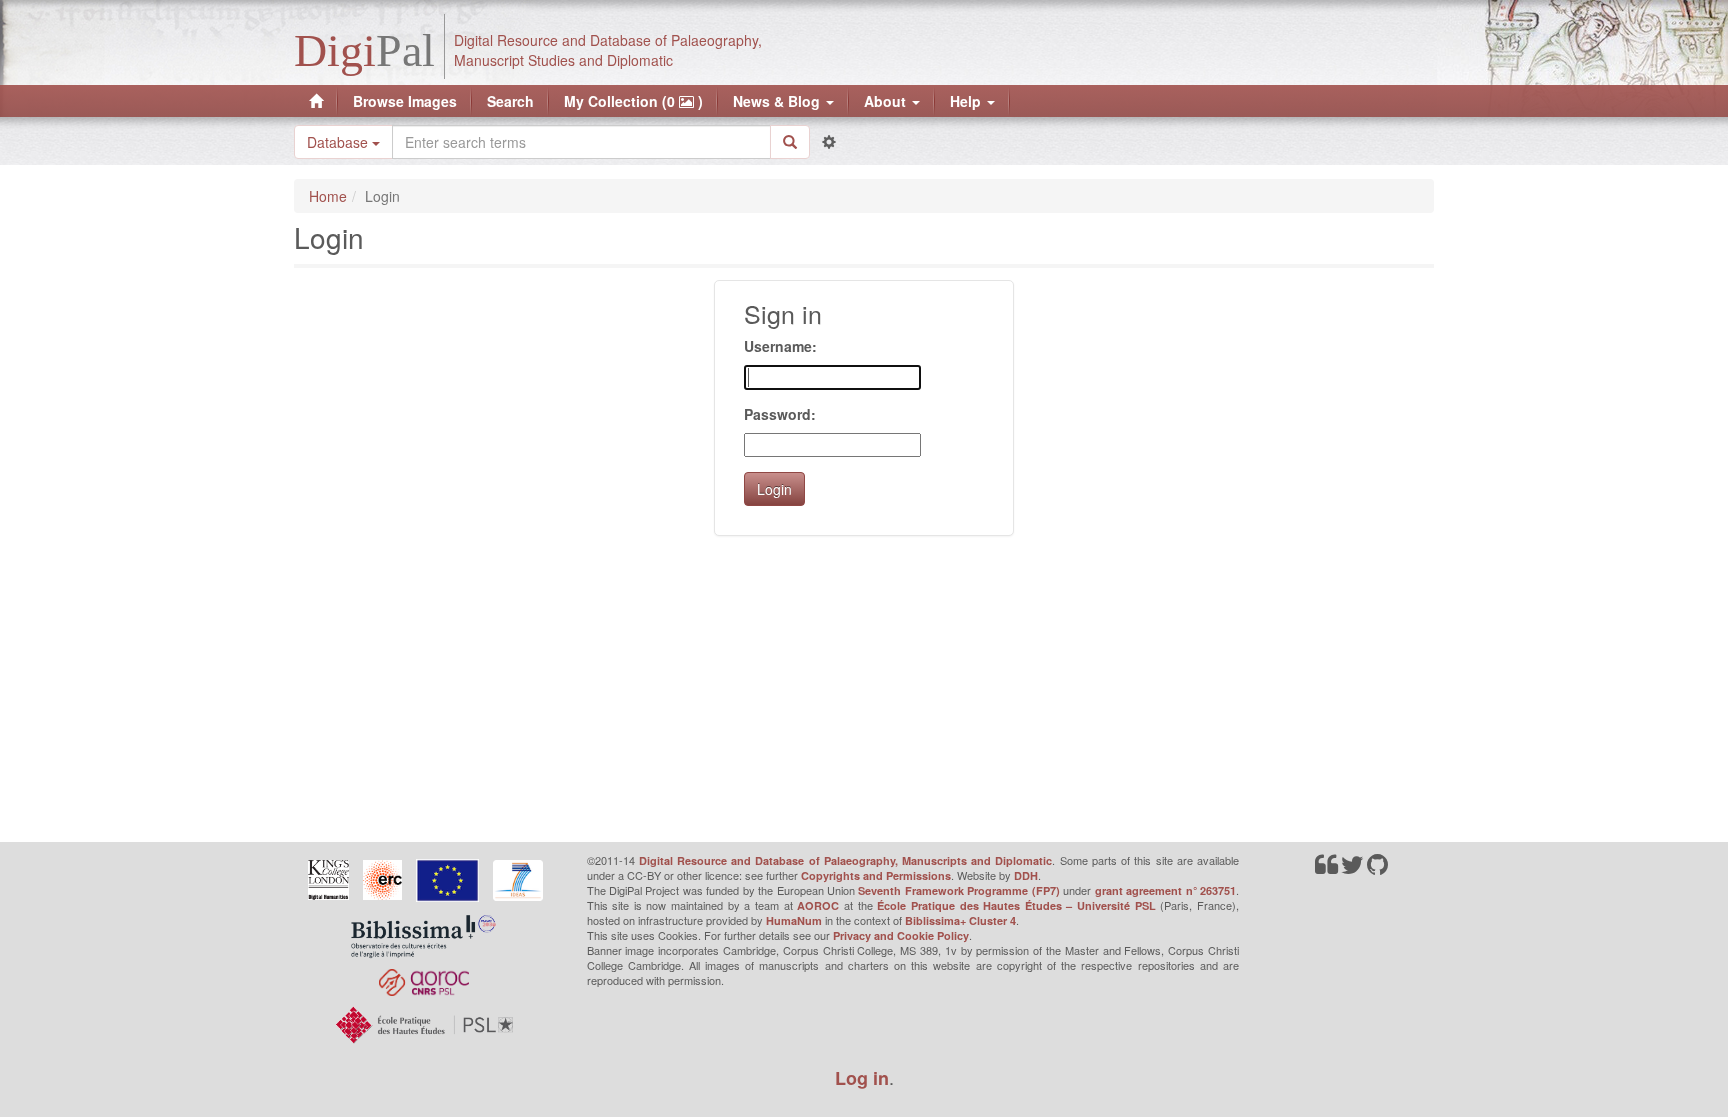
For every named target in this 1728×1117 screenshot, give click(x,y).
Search (510, 101)
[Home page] (316, 101)
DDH (1026, 875)
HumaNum (794, 920)
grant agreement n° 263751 (1165, 890)
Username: (780, 346)
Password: (780, 414)
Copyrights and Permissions (876, 875)
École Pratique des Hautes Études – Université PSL (1016, 905)
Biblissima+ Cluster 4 (960, 920)
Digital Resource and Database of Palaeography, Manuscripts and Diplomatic (846, 860)
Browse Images (405, 101)
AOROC (818, 905)
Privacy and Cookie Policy (901, 935)
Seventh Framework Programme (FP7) (958, 890)
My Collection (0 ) (633, 101)
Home (328, 196)
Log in (862, 1078)
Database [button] (339, 142)
